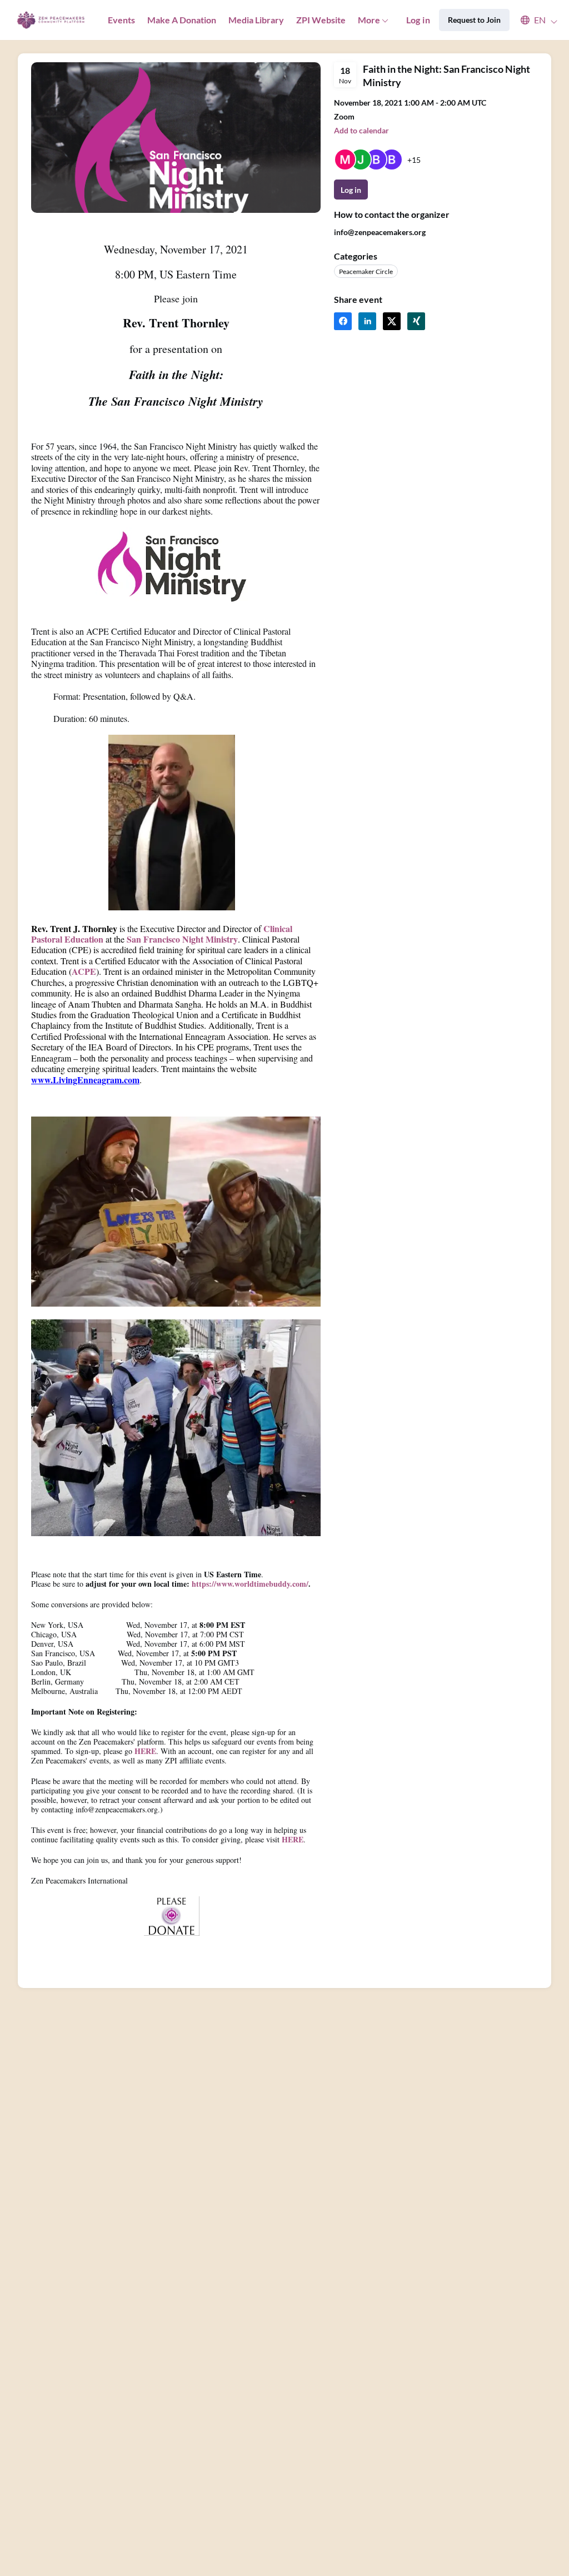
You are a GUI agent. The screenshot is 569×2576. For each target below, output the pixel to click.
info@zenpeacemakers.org (380, 232)
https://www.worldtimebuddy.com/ (250, 1584)
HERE (145, 1751)
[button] (534, 20)
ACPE (84, 971)
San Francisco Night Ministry (182, 939)
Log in (418, 20)
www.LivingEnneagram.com (85, 1080)
